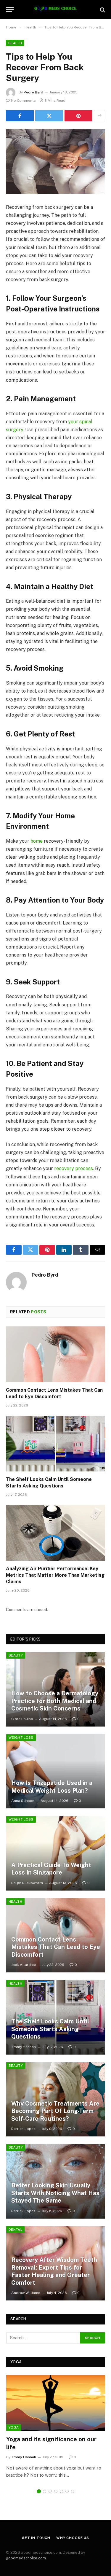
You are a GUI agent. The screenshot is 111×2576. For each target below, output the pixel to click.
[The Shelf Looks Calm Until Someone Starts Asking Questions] (55, 1444)
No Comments (23, 101)
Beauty (16, 1655)
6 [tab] (67, 2491)
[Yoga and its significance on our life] (56, 2403)
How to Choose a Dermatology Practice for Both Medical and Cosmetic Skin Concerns (55, 1701)
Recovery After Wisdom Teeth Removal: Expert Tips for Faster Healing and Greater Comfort (54, 2271)
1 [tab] (39, 2491)
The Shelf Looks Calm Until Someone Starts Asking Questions (50, 2029)
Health (15, 43)
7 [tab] (73, 2491)
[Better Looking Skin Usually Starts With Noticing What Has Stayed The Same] (56, 2181)
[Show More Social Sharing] (99, 116)
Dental (15, 2230)
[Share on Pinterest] (78, 116)
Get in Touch (36, 2538)
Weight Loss (21, 1738)
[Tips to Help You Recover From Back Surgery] (55, 161)
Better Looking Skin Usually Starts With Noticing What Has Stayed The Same (55, 2193)
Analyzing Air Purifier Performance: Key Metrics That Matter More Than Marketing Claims (55, 1575)
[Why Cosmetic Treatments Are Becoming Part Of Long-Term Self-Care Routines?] (56, 2100)
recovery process (74, 1168)
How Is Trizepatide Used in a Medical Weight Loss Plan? (52, 1787)
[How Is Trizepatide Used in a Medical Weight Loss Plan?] (56, 1771)
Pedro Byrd (33, 92)
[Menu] (10, 10)
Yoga (14, 2427)
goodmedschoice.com (26, 2558)
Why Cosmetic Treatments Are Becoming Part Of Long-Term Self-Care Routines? (55, 2111)
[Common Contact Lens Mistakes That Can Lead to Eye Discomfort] (55, 1354)
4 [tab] (56, 2491)
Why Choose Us (73, 2538)
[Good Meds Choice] (55, 10)
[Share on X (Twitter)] (49, 116)
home (37, 841)
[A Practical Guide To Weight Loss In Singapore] (56, 1853)
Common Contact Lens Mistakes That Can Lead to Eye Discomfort (56, 1947)
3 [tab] (50, 2491)
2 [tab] (45, 2491)
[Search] (102, 10)
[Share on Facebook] (20, 116)
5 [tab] (61, 2491)
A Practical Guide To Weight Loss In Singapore (51, 1869)
